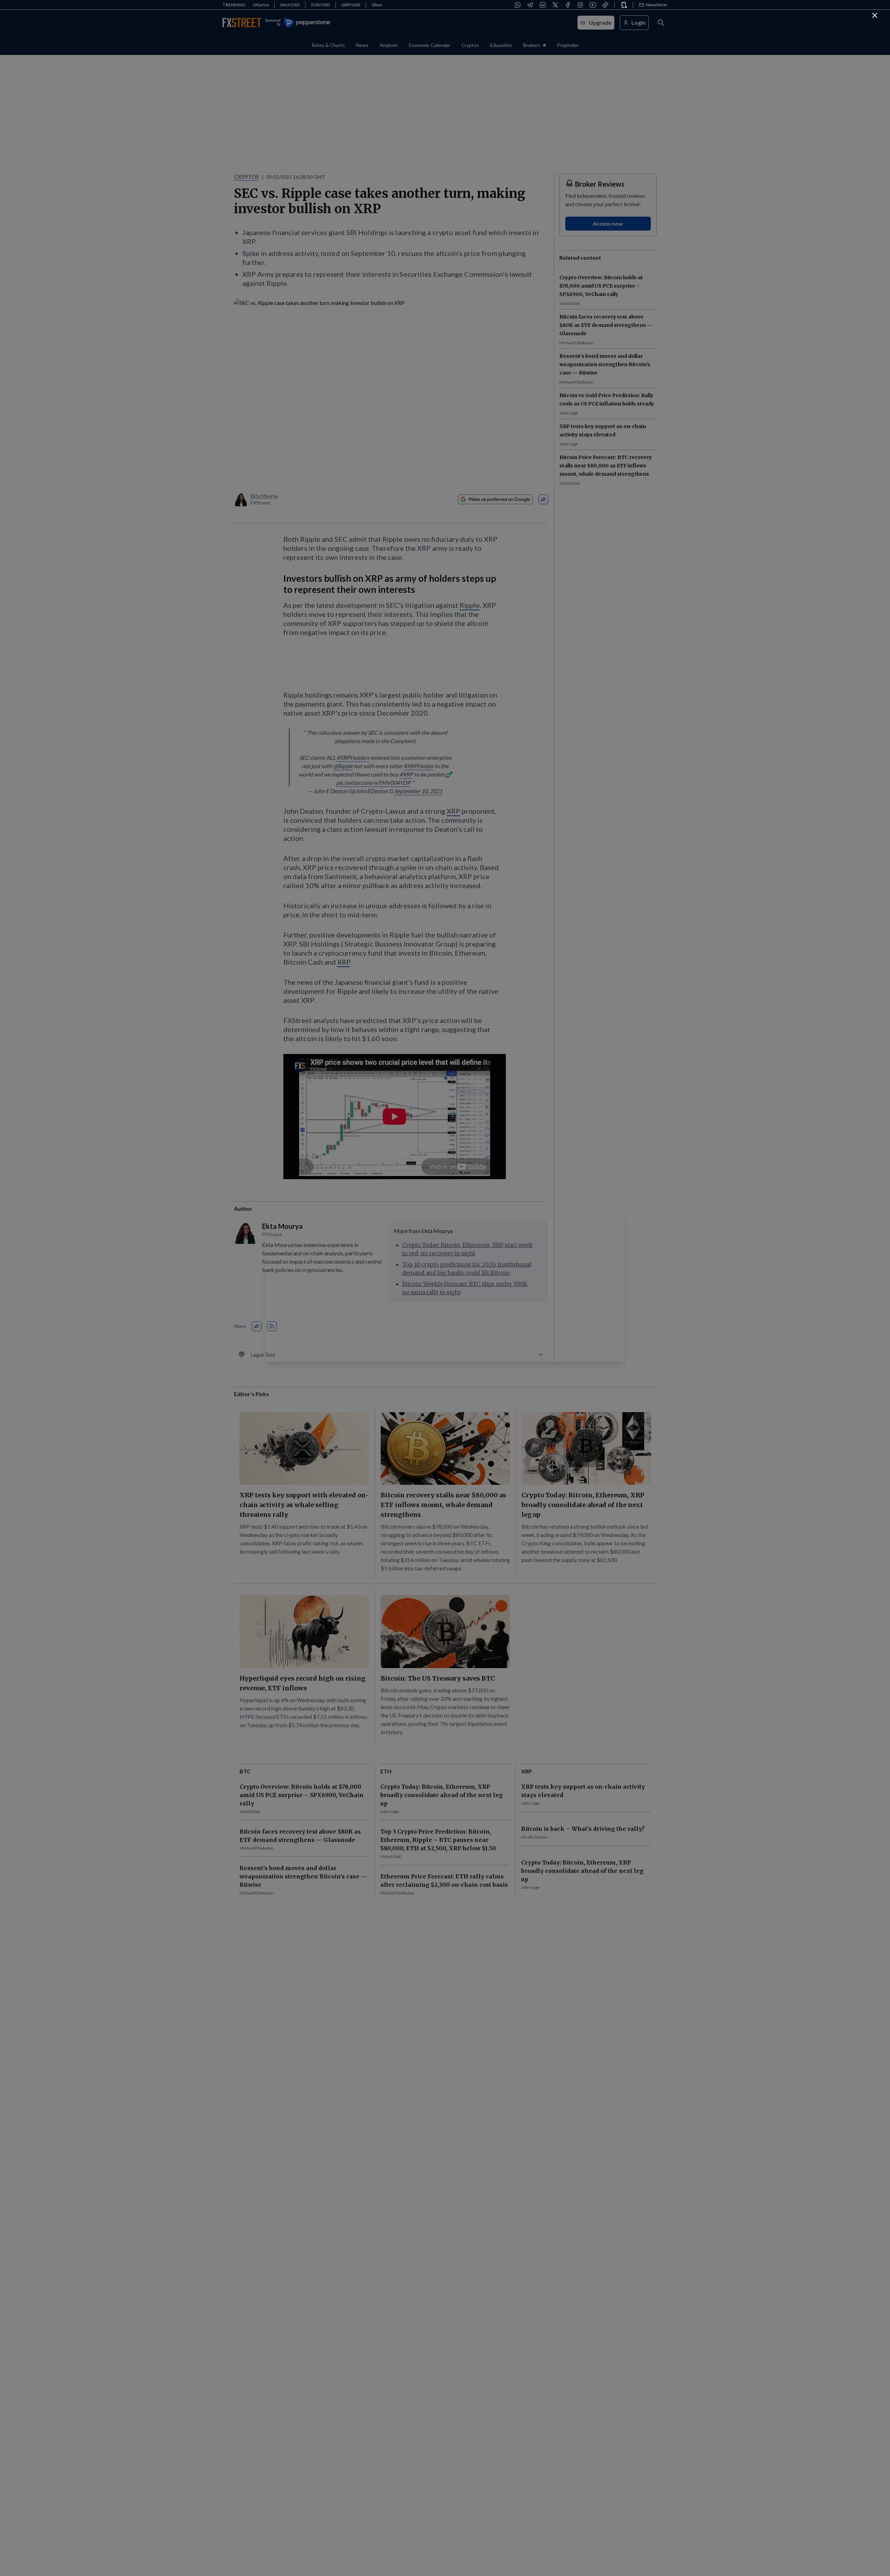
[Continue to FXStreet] (875, 15)
